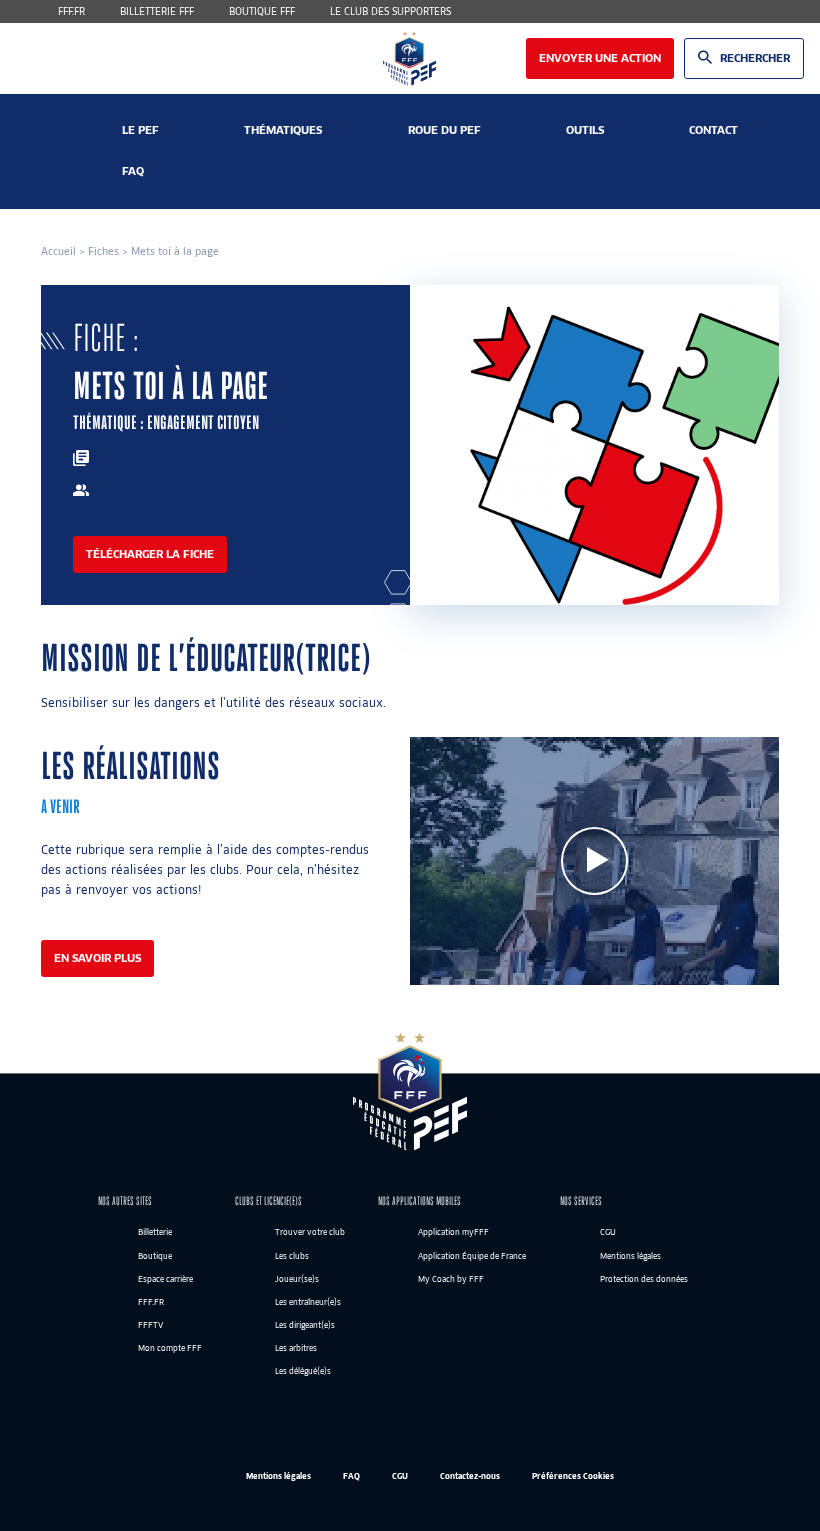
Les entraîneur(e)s (308, 1302)
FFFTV (150, 1325)
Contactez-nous (470, 1477)
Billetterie (155, 1233)
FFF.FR (71, 11)
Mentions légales (630, 1256)
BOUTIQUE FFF (262, 11)
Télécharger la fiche (150, 554)
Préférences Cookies (573, 1477)
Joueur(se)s (297, 1279)
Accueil (58, 251)
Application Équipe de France (472, 1256)
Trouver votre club (310, 1233)
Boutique (155, 1256)
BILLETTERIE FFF (157, 11)
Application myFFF (453, 1233)
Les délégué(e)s (303, 1372)
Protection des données (644, 1279)
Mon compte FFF (170, 1349)
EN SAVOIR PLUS (97, 958)
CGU (608, 1233)
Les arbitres (296, 1349)
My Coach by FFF (451, 1279)
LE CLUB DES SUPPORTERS (390, 11)
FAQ (351, 1477)
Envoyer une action (600, 58)
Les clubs (292, 1256)
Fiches (103, 251)
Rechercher (755, 58)
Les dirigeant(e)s (305, 1325)
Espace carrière (165, 1279)
